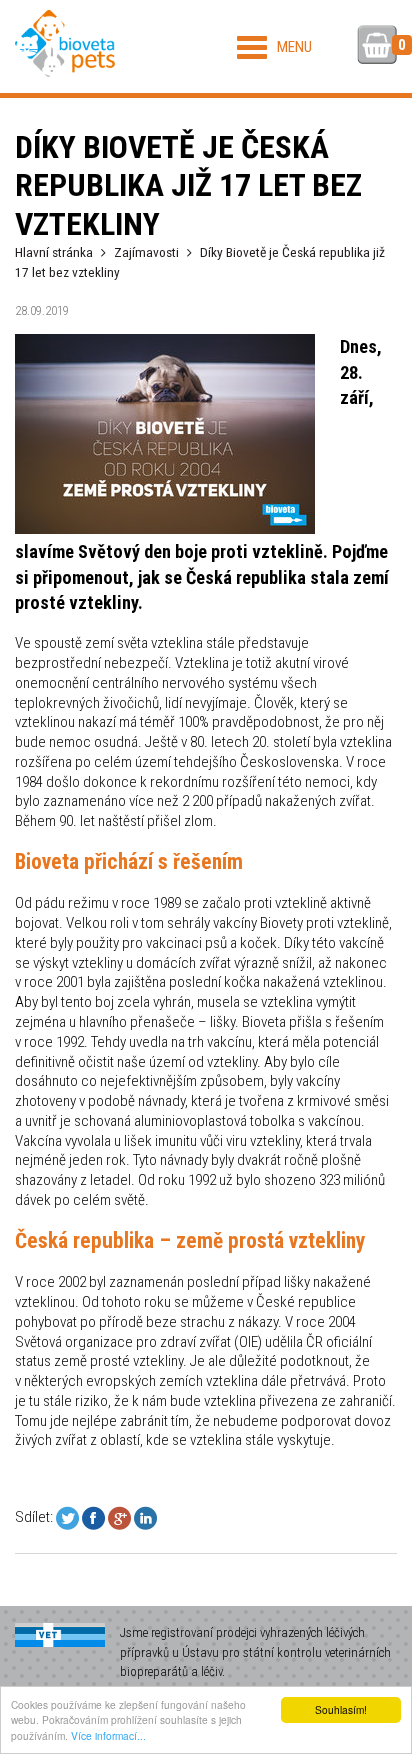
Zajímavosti (146, 252)
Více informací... (108, 1735)
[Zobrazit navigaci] (274, 47)
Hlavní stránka (54, 252)
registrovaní (182, 1632)
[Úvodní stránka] (65, 43)
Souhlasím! (341, 1709)
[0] (377, 47)
